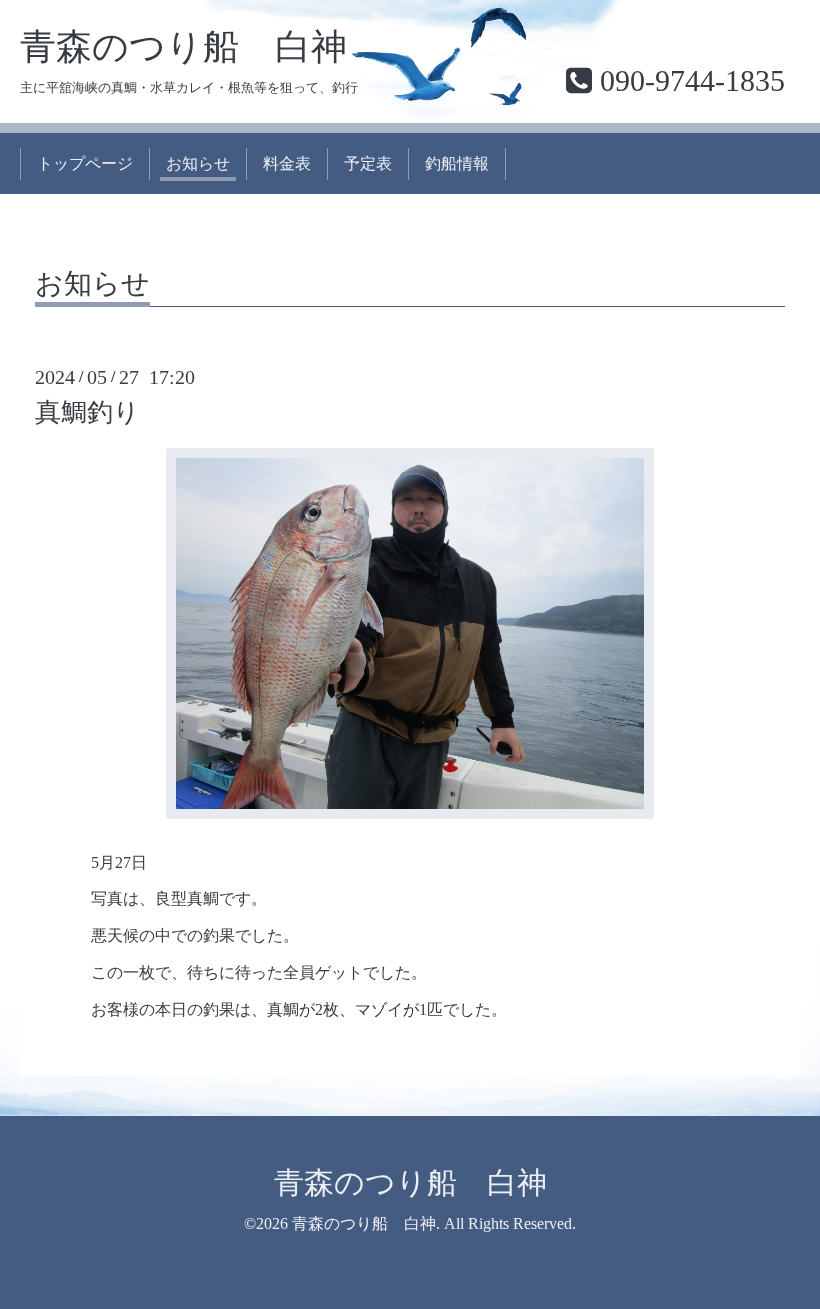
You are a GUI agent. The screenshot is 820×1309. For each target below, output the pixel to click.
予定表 (368, 163)
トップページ (85, 163)
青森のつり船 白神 (183, 47)
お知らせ (198, 163)
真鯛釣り (87, 412)
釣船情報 (457, 163)
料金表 (287, 163)
